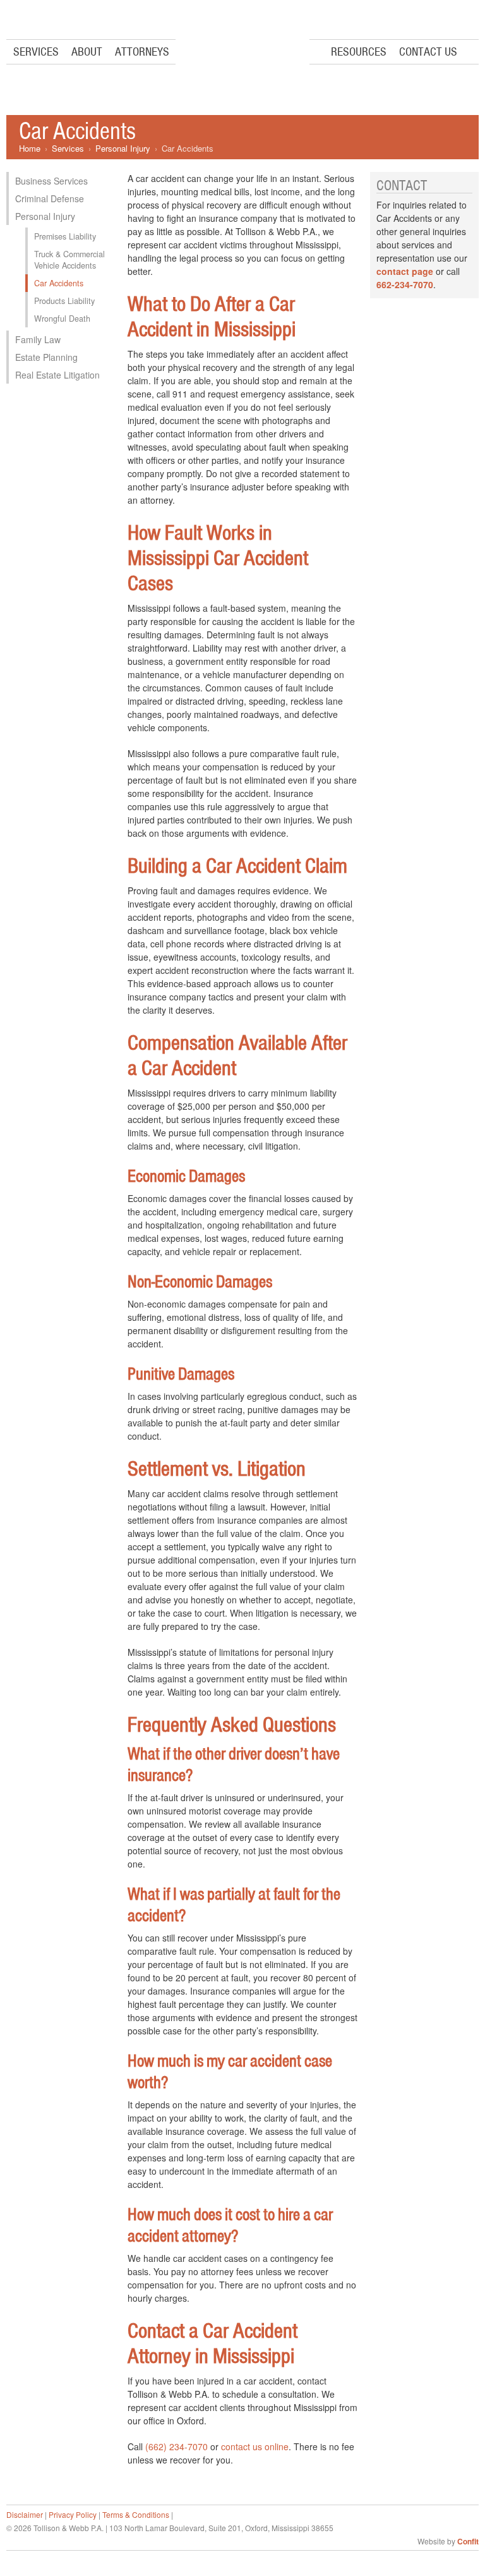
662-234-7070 (405, 284)
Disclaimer (25, 2514)
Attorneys (142, 52)
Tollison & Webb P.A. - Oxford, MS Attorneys (242, 52)
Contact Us (428, 52)
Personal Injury (123, 148)
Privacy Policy (73, 2514)
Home (30, 148)
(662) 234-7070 (177, 2446)
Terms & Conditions (136, 2514)
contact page (405, 271)
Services (36, 52)
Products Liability (64, 301)
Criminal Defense (50, 198)
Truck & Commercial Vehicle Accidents (69, 260)
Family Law (38, 339)
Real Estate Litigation (57, 375)
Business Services (51, 181)
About (87, 52)
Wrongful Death (62, 319)
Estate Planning (46, 357)
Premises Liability (65, 236)
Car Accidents (59, 283)
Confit (468, 2541)
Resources (359, 52)
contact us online (255, 2446)
